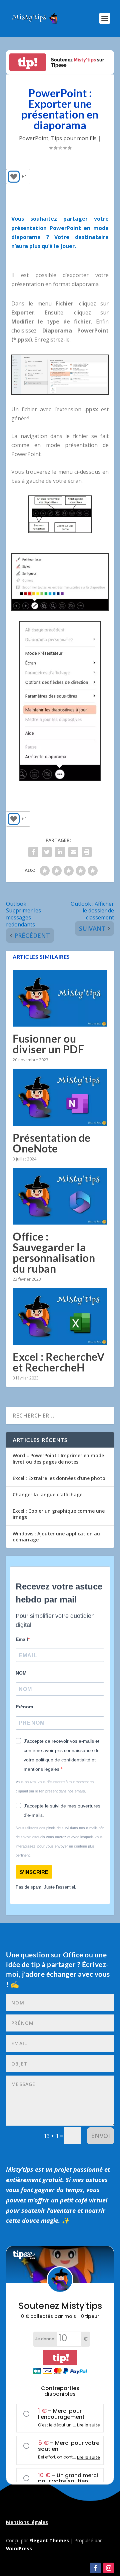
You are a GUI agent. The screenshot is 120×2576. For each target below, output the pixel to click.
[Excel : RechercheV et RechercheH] (60, 1316)
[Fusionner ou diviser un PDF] (60, 998)
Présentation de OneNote (52, 1143)
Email (22, 1639)
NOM (21, 1673)
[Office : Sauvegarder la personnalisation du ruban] (60, 1196)
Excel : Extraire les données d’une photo (59, 1478)
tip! (28, 62)
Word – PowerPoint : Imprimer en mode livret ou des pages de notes (58, 1458)
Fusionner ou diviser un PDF (48, 1044)
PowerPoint (34, 138)
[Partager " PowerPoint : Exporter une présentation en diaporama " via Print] (87, 852)
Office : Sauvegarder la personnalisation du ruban (54, 1252)
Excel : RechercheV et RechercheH (59, 1362)
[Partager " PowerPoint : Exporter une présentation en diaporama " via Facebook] (33, 852)
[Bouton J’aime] (14, 177)
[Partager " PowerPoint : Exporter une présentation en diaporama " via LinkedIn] (60, 852)
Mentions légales (27, 2522)
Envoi (100, 2136)
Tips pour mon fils (74, 138)
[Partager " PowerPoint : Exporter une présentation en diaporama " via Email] (73, 852)
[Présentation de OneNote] (60, 1097)
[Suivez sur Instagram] (109, 2568)
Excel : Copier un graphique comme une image (59, 1514)
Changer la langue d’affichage (47, 1494)
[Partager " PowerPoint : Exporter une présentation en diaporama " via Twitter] (47, 852)
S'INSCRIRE (34, 1872)
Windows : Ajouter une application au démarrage (56, 1537)
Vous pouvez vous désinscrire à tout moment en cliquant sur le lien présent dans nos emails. (55, 1786)
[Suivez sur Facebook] (95, 2568)
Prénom (24, 1707)
